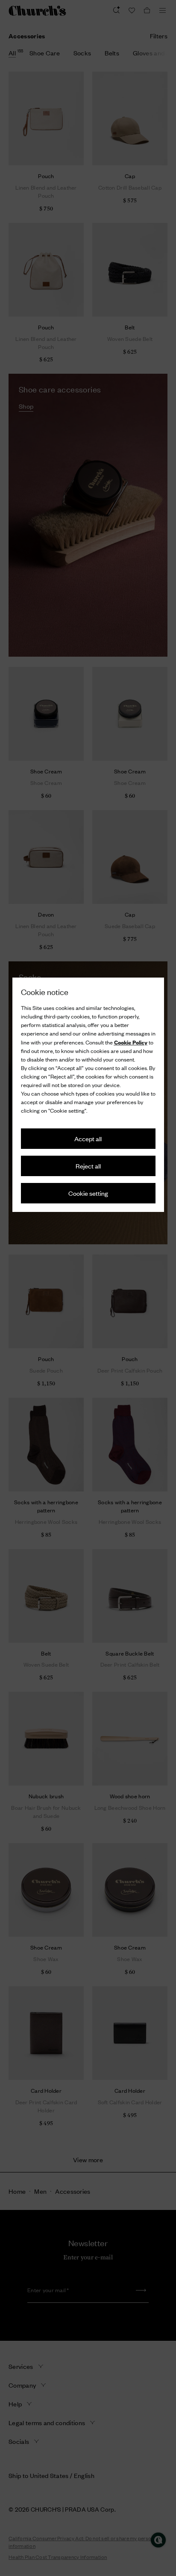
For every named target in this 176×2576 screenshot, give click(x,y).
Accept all (88, 1138)
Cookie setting (88, 1193)
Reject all (88, 1166)
